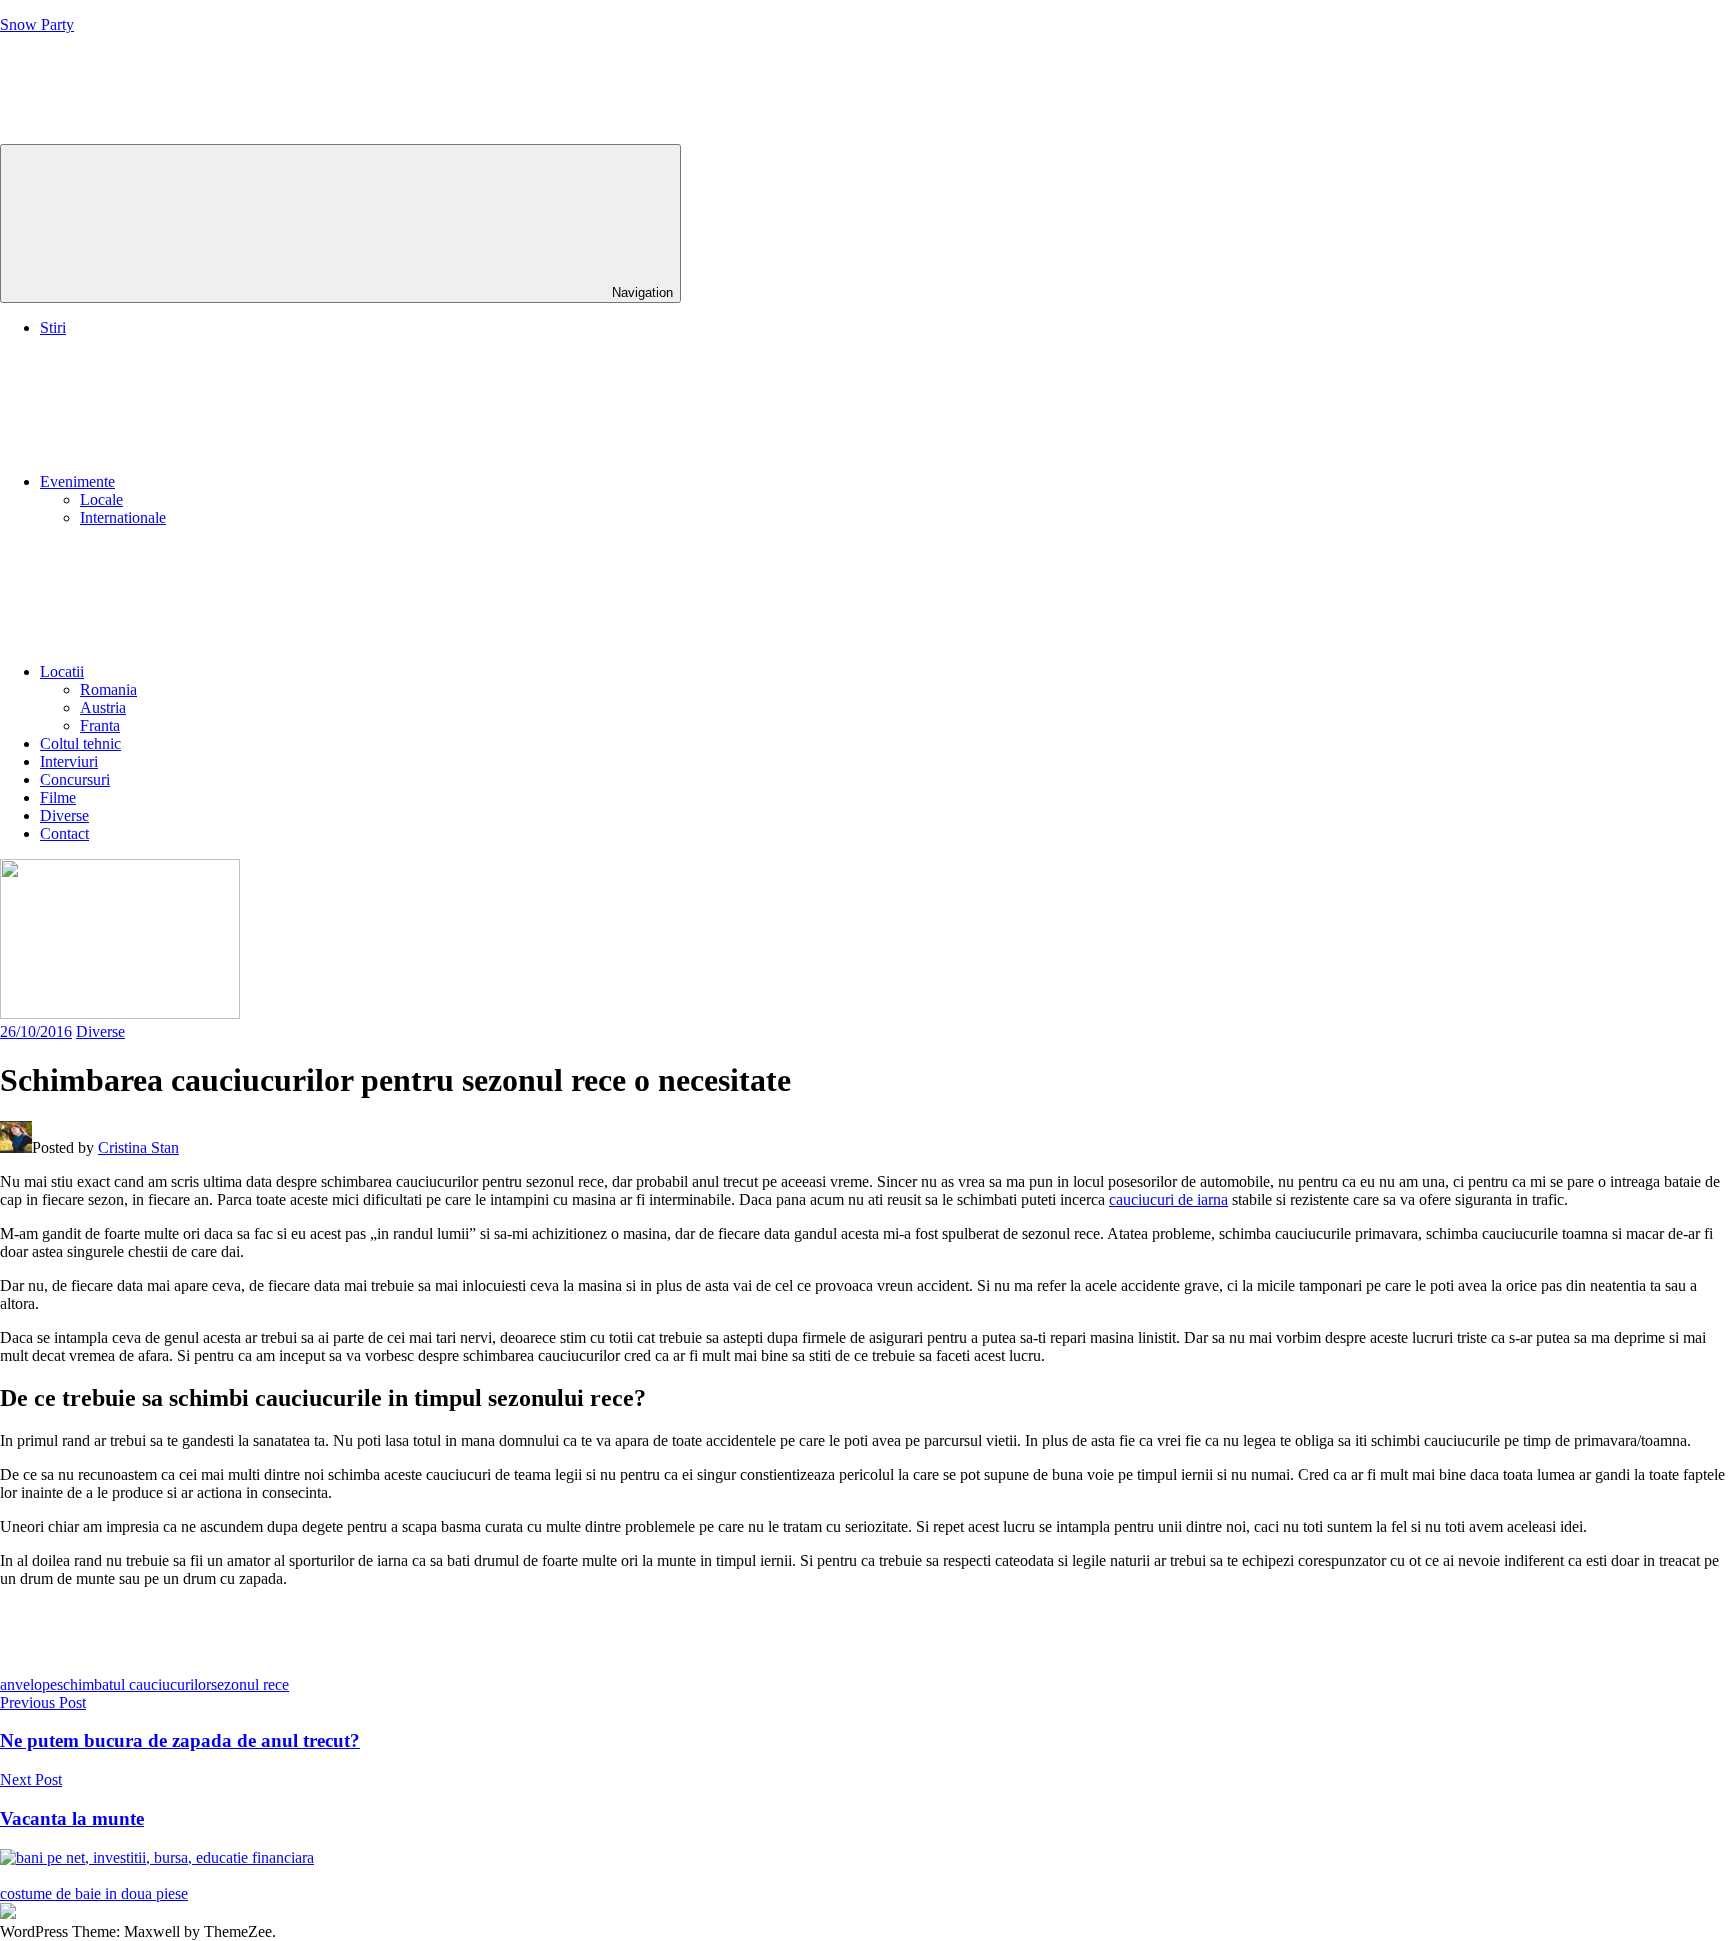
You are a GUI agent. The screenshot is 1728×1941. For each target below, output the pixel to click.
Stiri (53, 327)
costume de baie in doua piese (94, 1893)
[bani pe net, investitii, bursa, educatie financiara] (157, 1857)
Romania (108, 689)
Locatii (62, 671)
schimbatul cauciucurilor (134, 1684)
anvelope (28, 1684)
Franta (100, 725)
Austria (103, 707)
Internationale (123, 517)
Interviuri (69, 761)
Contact (64, 833)
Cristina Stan (138, 1147)
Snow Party (37, 24)
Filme (58, 797)
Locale (101, 499)
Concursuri (75, 779)
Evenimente (77, 481)
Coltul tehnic (80, 743)
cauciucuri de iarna (1168, 1199)
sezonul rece (250, 1684)
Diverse (64, 815)
